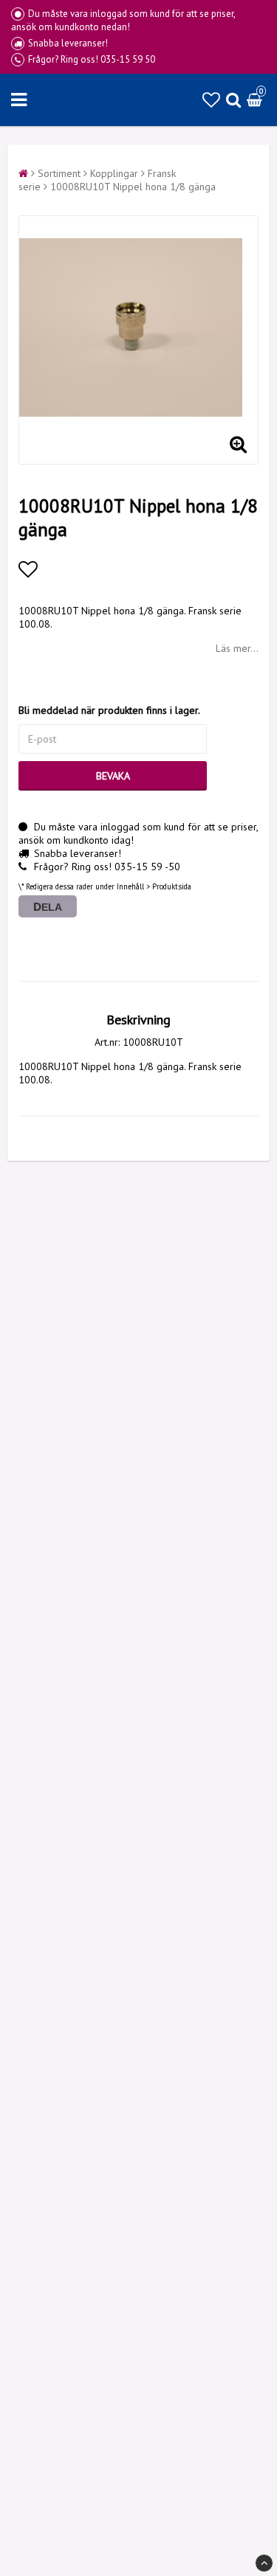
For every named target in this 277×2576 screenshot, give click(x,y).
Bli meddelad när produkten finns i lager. (109, 710)
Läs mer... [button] (237, 648)
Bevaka (113, 776)
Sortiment (59, 173)
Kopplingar (114, 173)
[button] (211, 100)
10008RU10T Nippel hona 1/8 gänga (133, 187)
